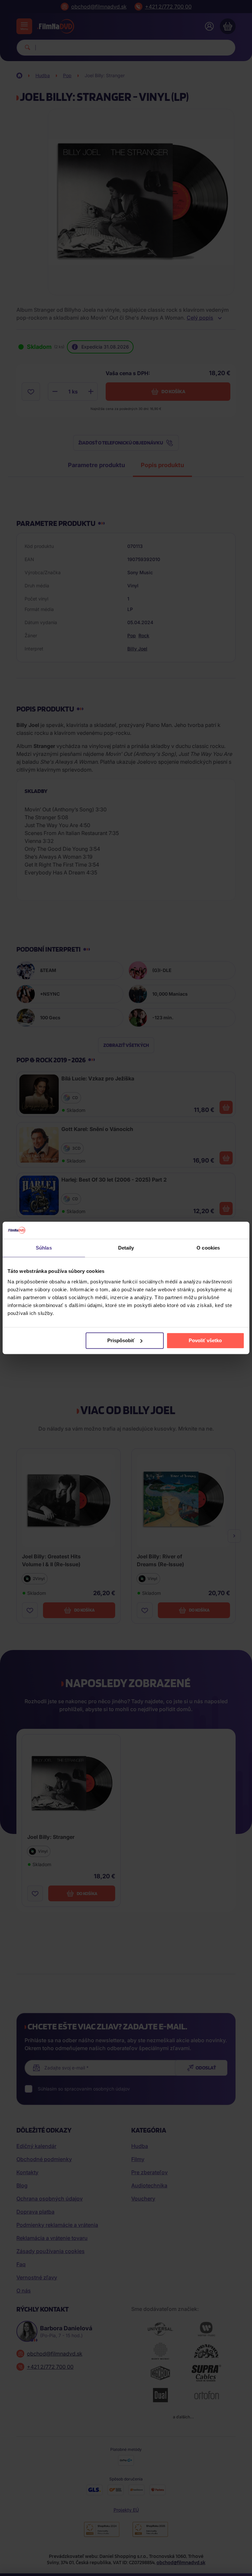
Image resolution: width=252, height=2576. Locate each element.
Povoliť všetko (205, 1340)
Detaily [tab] (126, 1248)
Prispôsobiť (121, 1340)
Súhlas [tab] (44, 1248)
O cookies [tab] (208, 1248)
